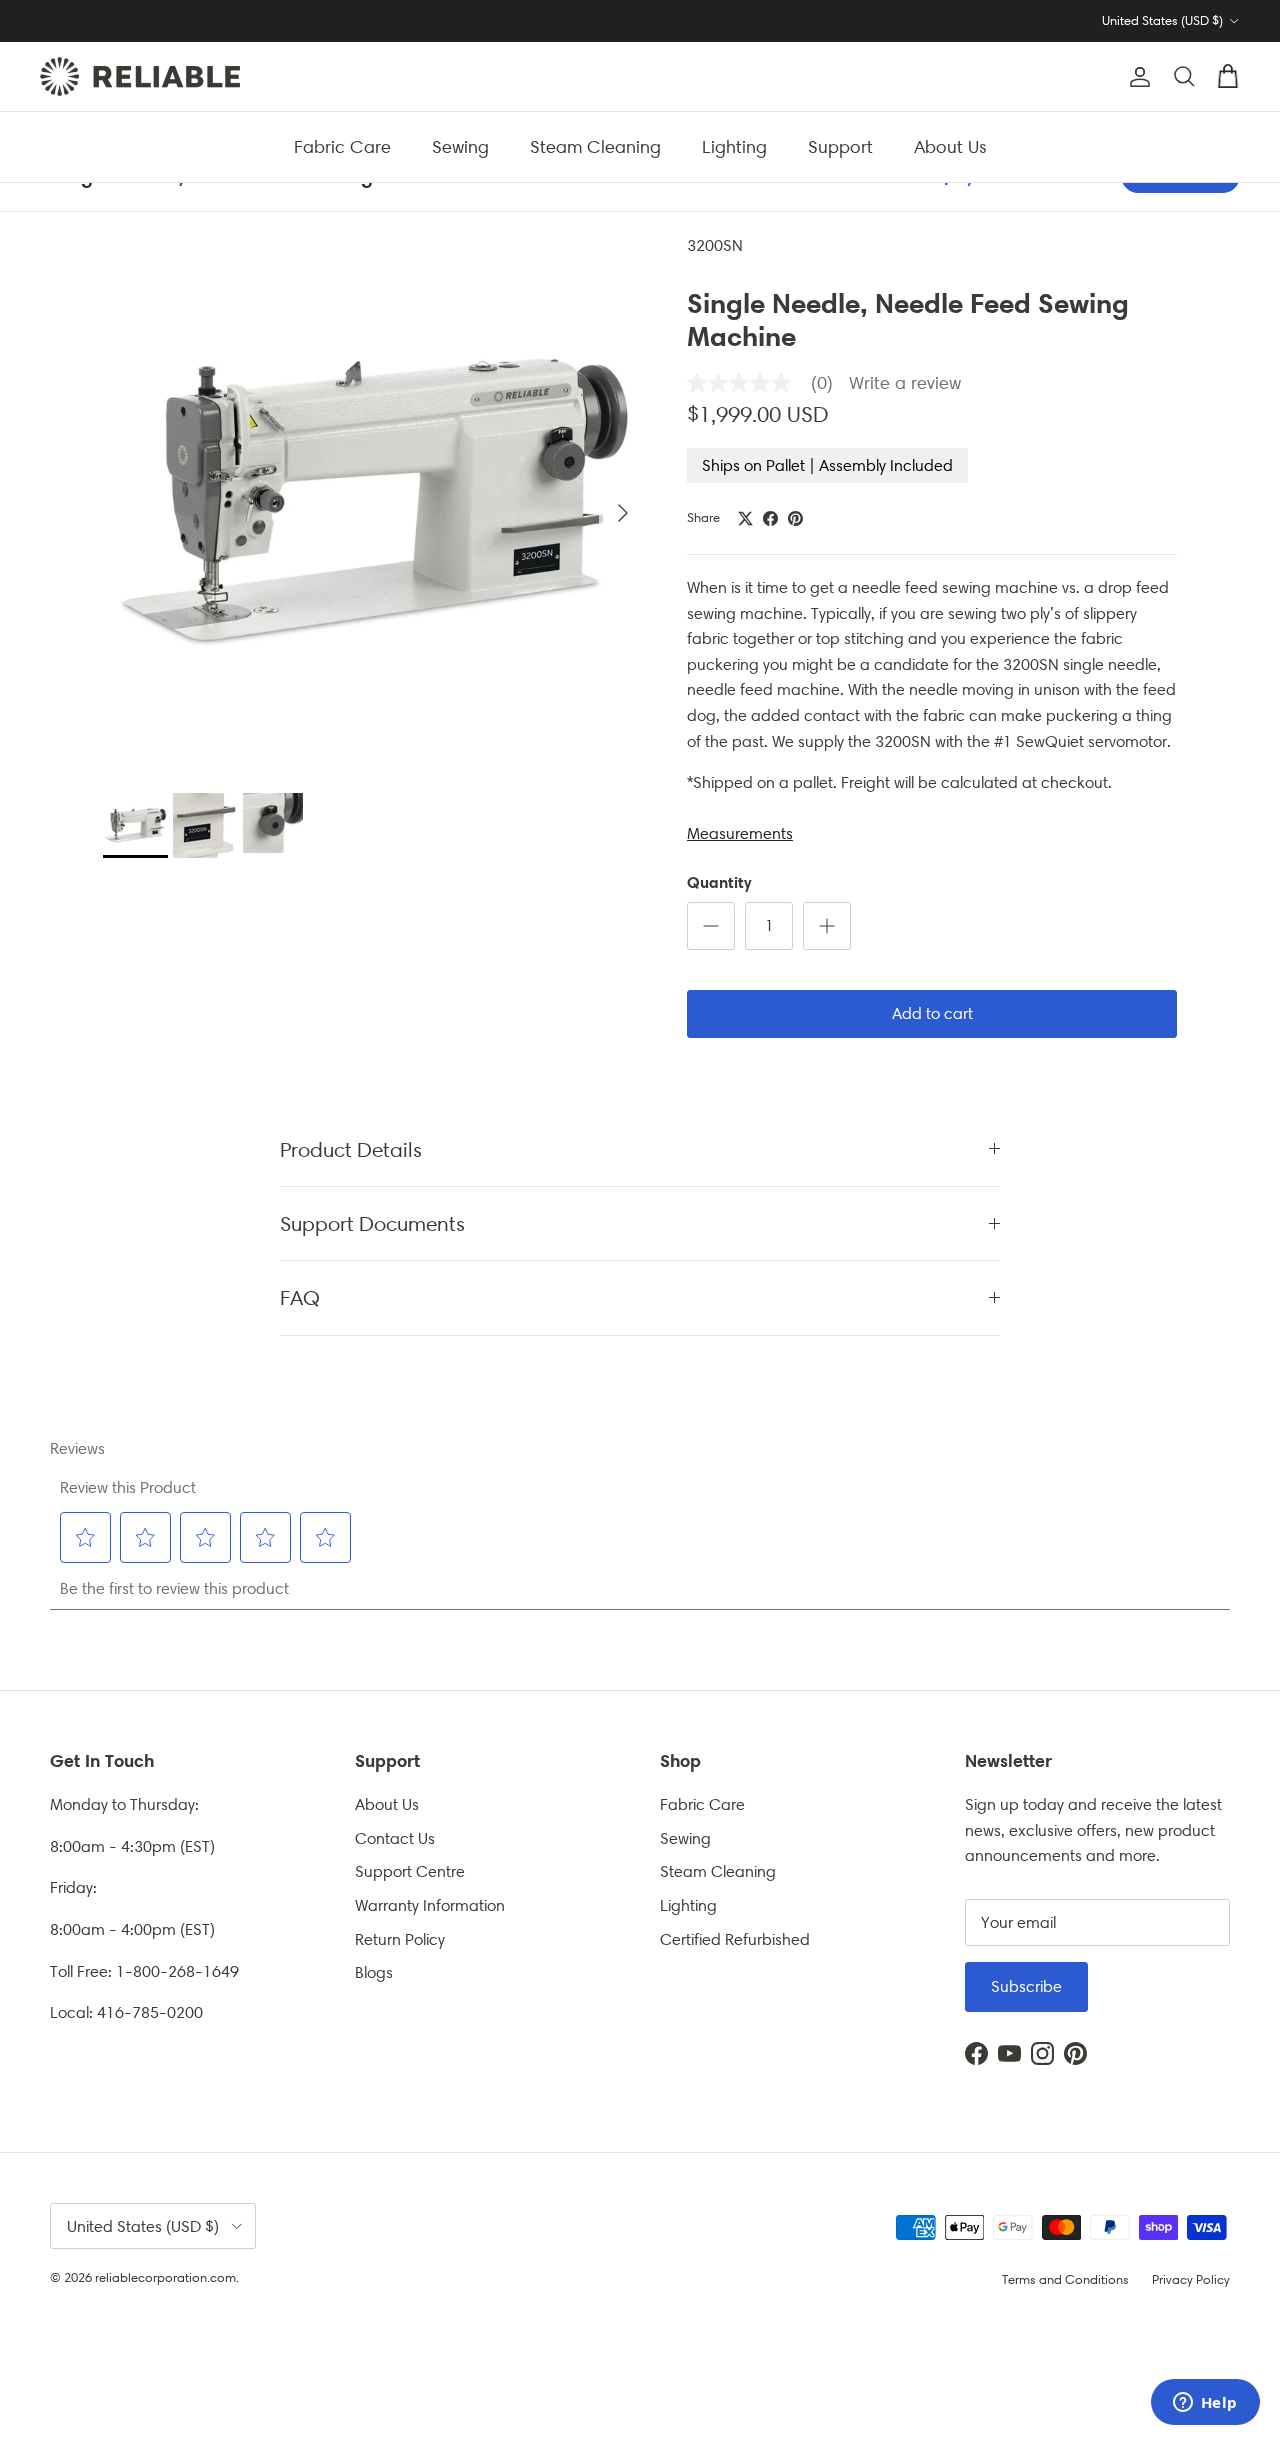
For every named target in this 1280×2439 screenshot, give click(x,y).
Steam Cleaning (595, 146)
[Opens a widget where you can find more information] (1205, 2404)
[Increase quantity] (827, 926)
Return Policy (400, 1939)
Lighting (734, 146)
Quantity (719, 882)
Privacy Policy (1191, 2279)
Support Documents (372, 1223)
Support (840, 146)
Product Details (351, 1149)
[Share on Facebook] (770, 518)
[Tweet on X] (745, 518)
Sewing (460, 146)
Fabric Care (342, 146)
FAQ (300, 1297)
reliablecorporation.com (165, 2277)
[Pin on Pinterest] (795, 518)
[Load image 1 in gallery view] (373, 503)
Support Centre (410, 1871)
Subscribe (1026, 1986)
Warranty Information (430, 1905)
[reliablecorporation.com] (140, 76)
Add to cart (932, 1013)
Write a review (905, 383)
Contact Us (395, 1838)
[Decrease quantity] (711, 926)
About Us (950, 146)
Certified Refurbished (735, 1939)
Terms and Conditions (1065, 2279)
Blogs (374, 1972)
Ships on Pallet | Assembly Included (827, 465)
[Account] (1136, 77)
